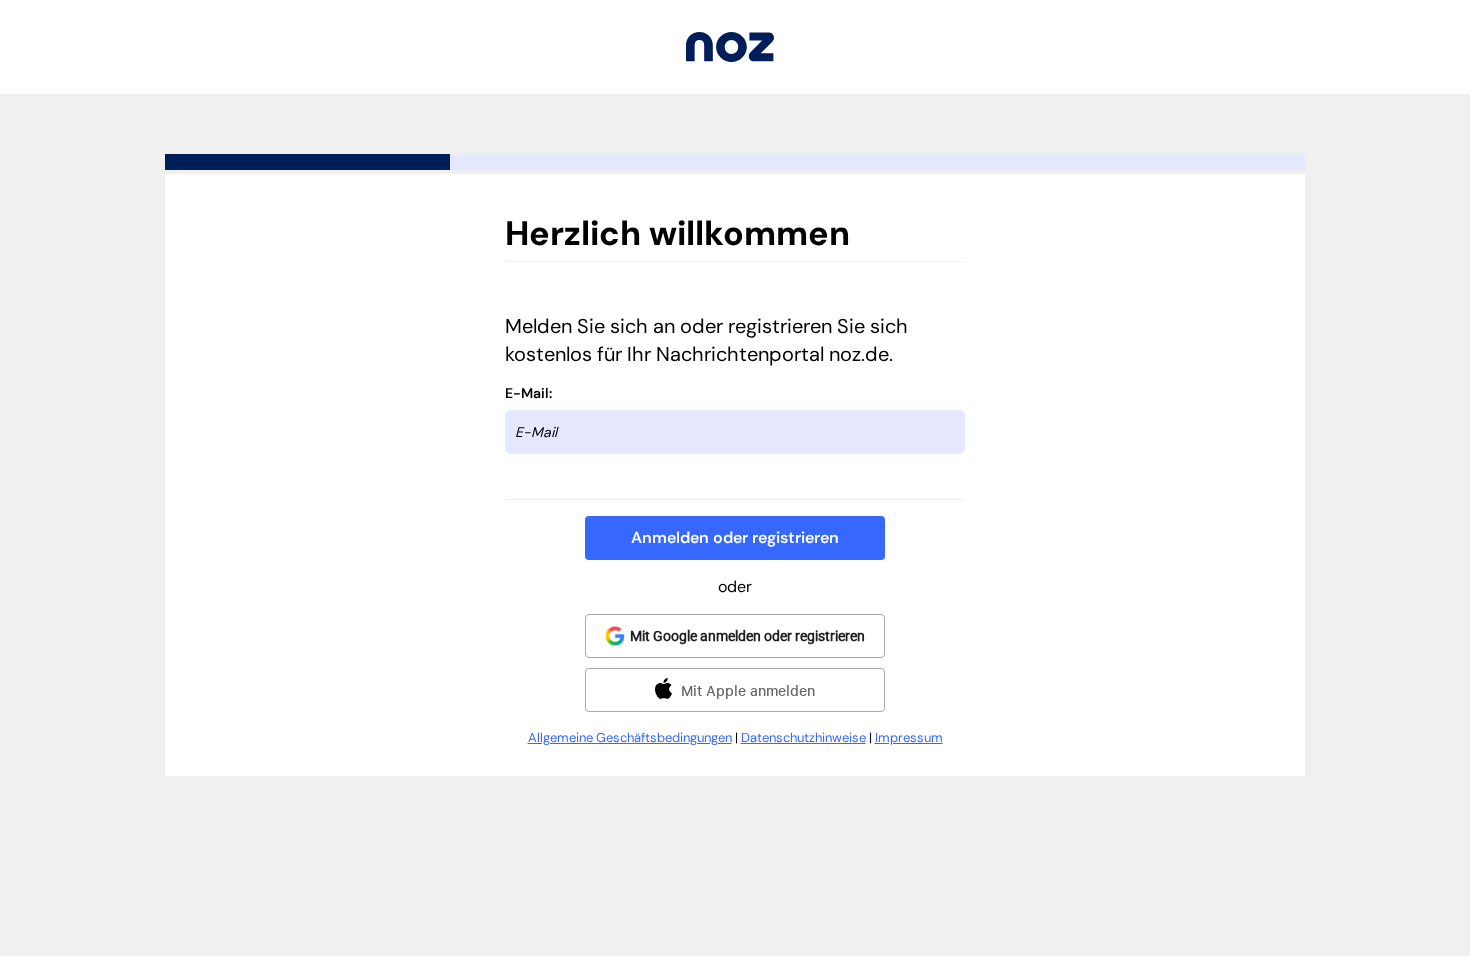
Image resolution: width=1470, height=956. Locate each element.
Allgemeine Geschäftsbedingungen (630, 737)
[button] (735, 538)
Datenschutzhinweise (803, 737)
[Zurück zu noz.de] (730, 56)
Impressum (909, 737)
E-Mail (527, 393)
